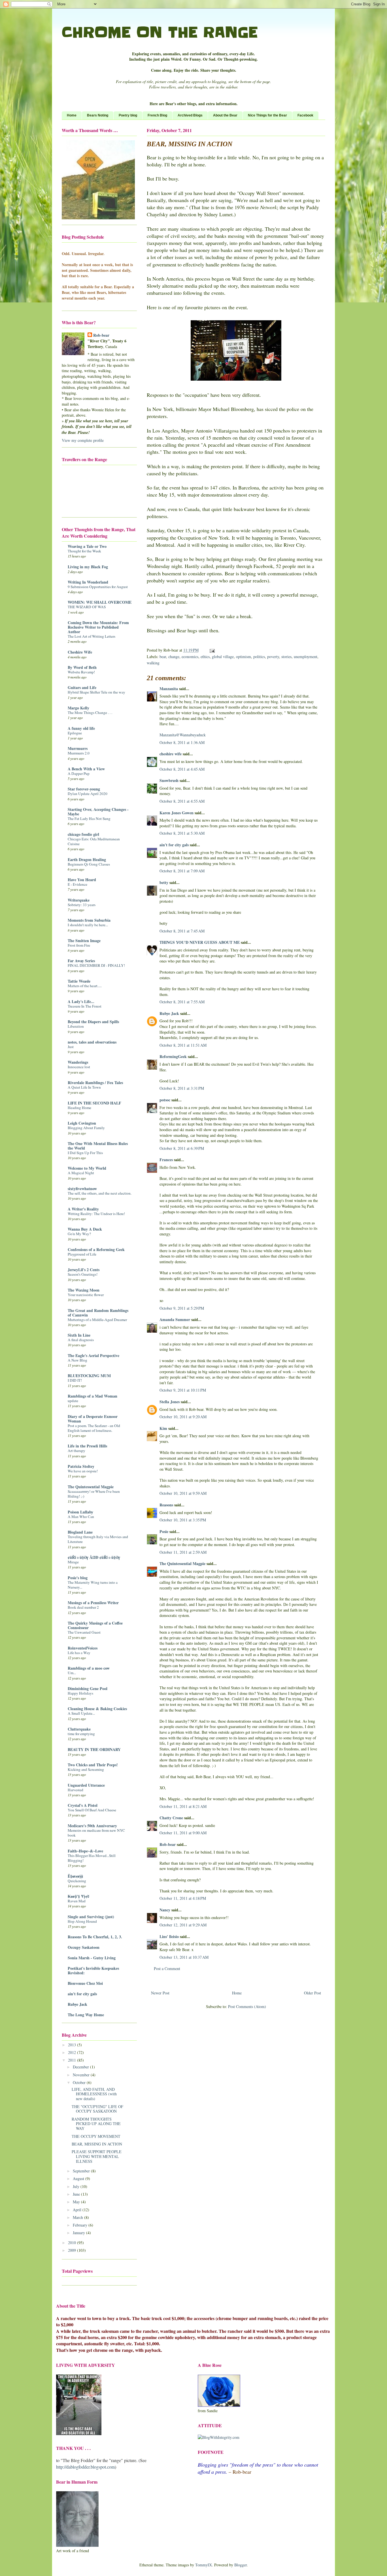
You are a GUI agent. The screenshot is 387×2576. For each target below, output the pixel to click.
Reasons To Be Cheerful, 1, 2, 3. (95, 1937)
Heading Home (79, 1108)
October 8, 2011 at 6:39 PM (182, 1148)
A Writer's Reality (83, 1209)
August (79, 2179)
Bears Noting (98, 115)
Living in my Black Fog (88, 567)
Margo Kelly (78, 708)
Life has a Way (79, 1653)
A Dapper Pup (79, 773)
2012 (73, 2052)
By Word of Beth (82, 667)
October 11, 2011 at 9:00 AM (183, 1833)
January (79, 2233)
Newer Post (160, 1993)
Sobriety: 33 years (82, 905)
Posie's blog (78, 1578)
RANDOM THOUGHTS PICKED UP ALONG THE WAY (96, 2124)
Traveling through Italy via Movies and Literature (98, 1539)
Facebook (305, 115)
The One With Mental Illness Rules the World (98, 1146)
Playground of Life (82, 1254)
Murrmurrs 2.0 (79, 753)
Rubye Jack (169, 1013)
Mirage (73, 1562)
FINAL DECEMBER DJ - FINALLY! (96, 965)
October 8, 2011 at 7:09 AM (182, 871)
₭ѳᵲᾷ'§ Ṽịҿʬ (78, 1896)
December (81, 2067)
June (77, 2194)
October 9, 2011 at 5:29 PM (182, 1308)
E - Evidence (77, 884)
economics (190, 657)
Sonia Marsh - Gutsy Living (92, 1958)
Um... (72, 1673)
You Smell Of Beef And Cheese (92, 1810)
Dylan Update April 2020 (88, 794)
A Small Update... (81, 1713)
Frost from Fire (79, 945)
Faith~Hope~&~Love (85, 1851)
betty (164, 882)
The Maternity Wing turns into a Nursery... (93, 1585)
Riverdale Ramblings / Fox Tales (95, 1083)
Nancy (165, 1910)
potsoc (165, 1100)
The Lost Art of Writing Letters (92, 636)
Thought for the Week (84, 551)
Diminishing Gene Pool (88, 1688)
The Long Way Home (86, 2015)
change (174, 657)
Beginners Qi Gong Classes (89, 864)
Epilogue (75, 733)
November (82, 2075)
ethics (205, 657)
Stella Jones (170, 1402)
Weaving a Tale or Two (87, 546)
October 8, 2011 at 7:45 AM (182, 931)
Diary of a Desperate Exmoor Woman (93, 1419)
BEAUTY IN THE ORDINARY (94, 1749)
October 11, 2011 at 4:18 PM (183, 1898)
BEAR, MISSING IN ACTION (97, 2144)
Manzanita (169, 689)
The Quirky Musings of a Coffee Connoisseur (95, 1625)
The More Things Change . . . (90, 713)
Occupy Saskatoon (84, 1947)
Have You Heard (82, 880)
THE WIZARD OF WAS (87, 607)
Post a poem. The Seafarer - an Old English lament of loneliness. (94, 1428)
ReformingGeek (173, 1056)
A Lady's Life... (81, 1001)
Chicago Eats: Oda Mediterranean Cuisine (94, 841)
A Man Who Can (81, 1517)
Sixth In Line (79, 1335)
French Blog (157, 115)
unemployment (306, 657)
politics (259, 657)
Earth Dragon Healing (87, 859)
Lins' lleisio (169, 1936)
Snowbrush (169, 780)
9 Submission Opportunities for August (98, 587)
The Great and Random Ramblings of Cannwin (98, 1313)
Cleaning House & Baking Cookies (97, 1709)
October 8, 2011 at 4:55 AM (182, 801)
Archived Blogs (190, 115)
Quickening (77, 1881)
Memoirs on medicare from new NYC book (96, 1833)
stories (286, 657)
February (81, 2225)
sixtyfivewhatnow (82, 1189)
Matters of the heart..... (85, 986)
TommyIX (204, 2565)
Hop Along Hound (82, 1921)
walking (153, 663)
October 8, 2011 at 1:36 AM (182, 742)
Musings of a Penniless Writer (93, 1603)
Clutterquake (79, 1729)
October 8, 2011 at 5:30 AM (182, 833)
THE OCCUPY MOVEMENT (96, 2136)
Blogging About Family (86, 1128)
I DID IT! (75, 1380)
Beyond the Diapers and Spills (93, 1022)
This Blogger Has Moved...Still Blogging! (92, 1858)
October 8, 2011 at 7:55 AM (182, 1002)
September (82, 2171)
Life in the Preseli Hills (87, 1446)
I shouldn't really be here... (88, 925)
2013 (73, 2045)
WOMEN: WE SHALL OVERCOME (100, 602)
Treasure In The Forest (85, 1006)
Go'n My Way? (79, 1234)
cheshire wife (171, 754)
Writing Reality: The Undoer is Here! (96, 1214)
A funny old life (81, 728)
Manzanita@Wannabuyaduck (183, 735)
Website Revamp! (81, 672)
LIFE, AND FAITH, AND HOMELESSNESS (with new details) (94, 2094)
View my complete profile (83, 440)
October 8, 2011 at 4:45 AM (182, 769)
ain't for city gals (174, 845)
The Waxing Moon (84, 1290)
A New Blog (77, 1360)
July (77, 2186)
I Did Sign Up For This (85, 1153)
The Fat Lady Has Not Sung (89, 819)
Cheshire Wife (80, 652)
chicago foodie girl (83, 834)
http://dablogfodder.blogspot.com (85, 2467)
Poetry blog (128, 115)
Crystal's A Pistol (83, 1805)
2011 (73, 2060)
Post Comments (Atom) (247, 2006)
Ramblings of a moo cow (89, 1668)
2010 (73, 2243)
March (78, 2217)
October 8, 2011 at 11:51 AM (183, 1045)
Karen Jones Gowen (177, 813)
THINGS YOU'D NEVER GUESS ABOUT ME (200, 942)
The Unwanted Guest (84, 1632)
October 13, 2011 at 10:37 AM (184, 1957)
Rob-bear (168, 1844)
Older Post (312, 1993)
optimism (244, 657)
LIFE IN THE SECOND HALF (94, 1103)
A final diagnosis (81, 1340)
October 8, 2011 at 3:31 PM (182, 1088)
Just (71, 1047)
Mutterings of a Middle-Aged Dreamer (97, 1320)
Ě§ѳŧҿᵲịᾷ (75, 1876)
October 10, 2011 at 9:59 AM (183, 1493)
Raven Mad (77, 1901)
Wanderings (78, 1062)
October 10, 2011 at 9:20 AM (183, 1417)
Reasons (166, 1505)
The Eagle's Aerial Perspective (93, 1355)
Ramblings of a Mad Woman (93, 1396)
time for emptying (81, 1734)
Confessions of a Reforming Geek (96, 1249)
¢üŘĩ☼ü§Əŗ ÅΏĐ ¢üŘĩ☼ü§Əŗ (94, 1557)
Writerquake (79, 900)
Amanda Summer (175, 1319)
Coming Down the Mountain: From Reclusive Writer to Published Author (98, 627)
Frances (166, 1160)
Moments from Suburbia (89, 920)
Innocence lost (79, 1067)
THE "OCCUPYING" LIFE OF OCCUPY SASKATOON (97, 2109)
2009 (73, 2250)
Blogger (241, 2565)
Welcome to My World (87, 1168)
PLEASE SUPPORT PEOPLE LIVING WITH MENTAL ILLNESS (97, 2156)
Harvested (76, 1790)
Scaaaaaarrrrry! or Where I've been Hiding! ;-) (94, 1494)
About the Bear (225, 115)
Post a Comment (167, 1968)
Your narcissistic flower (86, 1295)
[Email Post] (212, 650)
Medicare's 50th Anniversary (92, 1826)
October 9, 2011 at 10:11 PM (183, 1390)
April (78, 2210)
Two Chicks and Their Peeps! (93, 1765)
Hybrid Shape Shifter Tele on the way (96, 692)
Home (72, 115)
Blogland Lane (80, 1532)
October (80, 2082)
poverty (273, 657)
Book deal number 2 (83, 1607)
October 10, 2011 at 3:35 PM (183, 1520)
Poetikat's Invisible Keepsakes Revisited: (93, 1970)
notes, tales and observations (92, 1042)
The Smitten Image (84, 941)
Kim (163, 1428)
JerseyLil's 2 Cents (84, 1270)
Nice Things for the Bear (267, 115)
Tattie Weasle (79, 981)
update (73, 1401)
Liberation (76, 1026)
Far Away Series (81, 961)
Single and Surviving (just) (91, 1917)
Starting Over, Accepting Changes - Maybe (98, 812)
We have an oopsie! (83, 1471)
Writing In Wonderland (88, 582)
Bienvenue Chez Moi (85, 1983)
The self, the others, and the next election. (100, 1193)
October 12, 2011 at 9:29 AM (183, 1925)
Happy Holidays (80, 1693)
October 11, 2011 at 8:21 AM (183, 1806)
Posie (164, 1531)
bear (163, 657)
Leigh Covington (82, 1123)
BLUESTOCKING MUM (89, 1376)
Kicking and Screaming (86, 1769)
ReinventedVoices (83, 1648)
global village (223, 657)
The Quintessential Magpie (182, 1563)
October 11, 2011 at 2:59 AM (183, 1552)
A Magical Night (81, 1173)
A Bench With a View (86, 769)
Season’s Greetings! (83, 1274)
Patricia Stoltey (81, 1466)
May (77, 2202)
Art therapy (76, 1451)
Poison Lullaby (80, 1512)
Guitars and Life (82, 687)
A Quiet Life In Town (84, 1087)
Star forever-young (84, 789)
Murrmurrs (78, 748)
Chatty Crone (171, 1818)
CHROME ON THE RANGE (160, 32)
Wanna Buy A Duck (85, 1229)
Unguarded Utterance (86, 1785)
